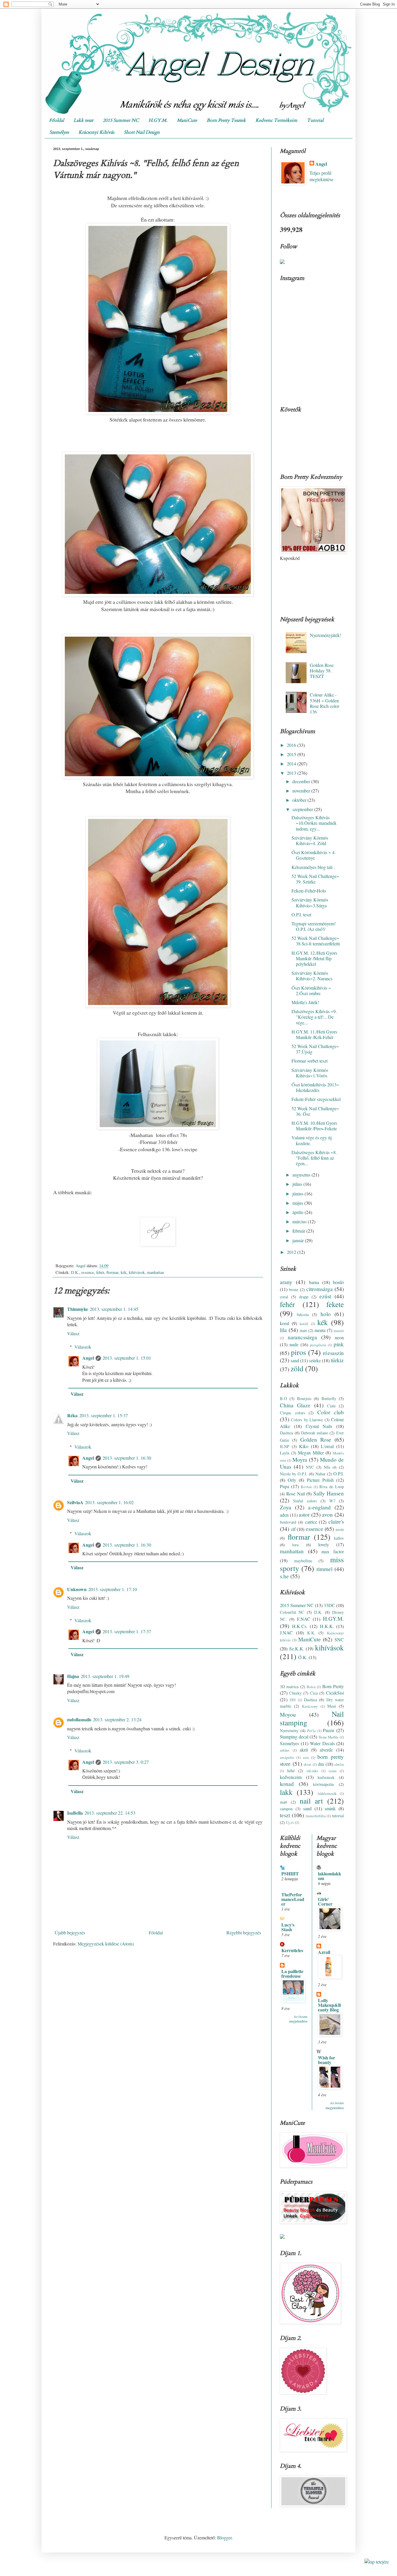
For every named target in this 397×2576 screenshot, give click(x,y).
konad (287, 1784)
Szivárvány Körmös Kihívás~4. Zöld (310, 840)
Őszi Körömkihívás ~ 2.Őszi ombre (311, 990)
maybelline (303, 1561)
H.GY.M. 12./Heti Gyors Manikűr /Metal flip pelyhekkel (314, 958)
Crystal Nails (319, 1426)
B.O (283, 1398)
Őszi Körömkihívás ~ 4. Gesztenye (314, 855)
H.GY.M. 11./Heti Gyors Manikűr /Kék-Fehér (314, 1034)
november (302, 791)
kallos (339, 1538)
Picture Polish (320, 1480)
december (302, 781)
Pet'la (311, 1731)
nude (294, 1344)
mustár (339, 1331)
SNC (339, 1639)
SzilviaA (75, 1502)
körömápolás (324, 1784)
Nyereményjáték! (326, 635)
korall (304, 1324)
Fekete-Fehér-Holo (309, 891)
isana (333, 1771)
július (298, 1184)
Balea (311, 1687)
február (299, 1231)
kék (124, 1272)
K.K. (311, 1633)
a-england (319, 1507)
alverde (326, 1750)
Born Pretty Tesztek (226, 120)
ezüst (325, 1296)
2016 (292, 745)
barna (314, 1282)
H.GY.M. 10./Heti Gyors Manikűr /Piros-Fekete (314, 1126)
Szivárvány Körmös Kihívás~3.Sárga (310, 902)
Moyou (288, 1714)
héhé (291, 1771)
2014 (292, 764)
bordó (338, 1282)
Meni (332, 1706)
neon (339, 1337)
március (300, 1221)
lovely (324, 1544)
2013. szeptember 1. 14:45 (114, 1309)
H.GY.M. (158, 120)
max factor (333, 1551)
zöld (297, 1368)
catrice (311, 1522)
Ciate (331, 1406)
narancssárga (302, 1337)
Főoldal (57, 120)
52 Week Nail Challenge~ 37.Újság (315, 1049)
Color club (331, 1412)
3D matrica (289, 1687)
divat (307, 1764)
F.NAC (304, 1619)
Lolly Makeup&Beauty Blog (330, 2005)
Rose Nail (295, 1494)
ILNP (285, 1446)
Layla (285, 1453)
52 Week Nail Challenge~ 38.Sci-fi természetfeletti (316, 941)
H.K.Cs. (300, 1626)
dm (321, 1764)
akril (304, 1750)
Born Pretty (333, 1686)
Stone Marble (329, 1737)
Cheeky (295, 1693)
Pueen (329, 1730)
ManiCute (187, 120)
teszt (285, 1815)
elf (293, 1529)
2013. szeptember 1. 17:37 (127, 1631)
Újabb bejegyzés (70, 1933)
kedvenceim (291, 1777)
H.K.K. (327, 1626)
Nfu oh (330, 1467)
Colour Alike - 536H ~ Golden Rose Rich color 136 (324, 703)
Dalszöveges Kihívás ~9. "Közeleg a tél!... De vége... (314, 1017)
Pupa (285, 1486)
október (300, 800)
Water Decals (322, 1743)
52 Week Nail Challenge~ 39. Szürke (315, 879)
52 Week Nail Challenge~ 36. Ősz (315, 1111)
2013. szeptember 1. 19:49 (105, 1676)
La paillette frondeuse (292, 1973)
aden (284, 1515)
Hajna (73, 1676)
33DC (329, 1605)
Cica (314, 1693)
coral (284, 1297)
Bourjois (304, 1398)
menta (320, 1330)
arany (286, 1282)
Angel (88, 1358)
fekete (335, 1304)
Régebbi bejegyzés (244, 1933)
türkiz (337, 1360)
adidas (285, 1750)
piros (298, 1352)
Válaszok (83, 1347)
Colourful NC (292, 1612)
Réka (72, 1415)
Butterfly (329, 1398)
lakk (286, 1792)
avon (327, 1514)
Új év (290, 1822)
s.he (284, 1576)
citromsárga (320, 1289)
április (298, 1212)
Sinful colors (305, 1501)
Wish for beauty (327, 2060)
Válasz (73, 1333)
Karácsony (310, 1706)
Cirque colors (293, 1413)
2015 (292, 754)
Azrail (324, 1952)
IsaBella (75, 1813)
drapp (304, 1297)
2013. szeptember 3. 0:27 (126, 1762)
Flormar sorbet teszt (310, 1061)
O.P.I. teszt (301, 914)
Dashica (286, 1433)
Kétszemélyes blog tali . (313, 867)
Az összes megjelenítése (298, 2019)
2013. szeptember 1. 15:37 (104, 1415)
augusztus (302, 1175)
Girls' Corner (325, 1901)
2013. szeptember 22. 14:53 (110, 1813)
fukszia (303, 1314)
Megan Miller (311, 1453)
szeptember (303, 809)
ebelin (339, 1764)
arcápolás (287, 1757)
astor (304, 1514)
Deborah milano (315, 1433)
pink (339, 1344)
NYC (310, 1467)
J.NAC (286, 1632)
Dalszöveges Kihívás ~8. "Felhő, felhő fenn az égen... (314, 1158)
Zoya (286, 1507)
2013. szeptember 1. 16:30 (127, 1458)
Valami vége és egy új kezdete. (312, 1140)
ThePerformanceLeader (293, 1899)
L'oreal (327, 1446)
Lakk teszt (83, 120)
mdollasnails (79, 1719)
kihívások (137, 1272)
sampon (286, 1809)
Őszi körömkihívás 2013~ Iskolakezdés (315, 1087)
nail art (311, 1801)
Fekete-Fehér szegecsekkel (316, 1099)
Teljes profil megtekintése (321, 176)
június (298, 1194)
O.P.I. (339, 1473)
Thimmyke (78, 1309)
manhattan (155, 1272)
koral (285, 1323)
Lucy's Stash (288, 1927)
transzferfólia (316, 1816)
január (299, 1240)
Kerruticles (292, 1950)
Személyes (59, 132)
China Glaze (295, 1405)
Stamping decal (294, 1737)
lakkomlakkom (330, 1876)
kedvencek (326, 1777)
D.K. (75, 1272)
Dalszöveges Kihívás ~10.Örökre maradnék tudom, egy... (314, 823)
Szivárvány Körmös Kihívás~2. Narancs (312, 976)
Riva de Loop (332, 1487)
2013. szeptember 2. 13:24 (117, 1719)
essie (340, 1529)
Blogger (224, 2537)
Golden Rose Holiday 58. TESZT (322, 671)
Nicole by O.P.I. (294, 1474)
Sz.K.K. (297, 1648)
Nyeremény (289, 1730)
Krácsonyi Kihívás (96, 132)
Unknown (77, 1589)
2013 (292, 773)
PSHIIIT (290, 1873)
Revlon (306, 1487)
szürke (315, 1360)
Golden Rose (316, 1439)
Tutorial (315, 120)
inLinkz (312, 1771)
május (298, 1203)
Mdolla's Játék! (305, 1002)
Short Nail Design (142, 132)
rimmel (324, 1569)
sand (295, 1360)
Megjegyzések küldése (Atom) (106, 1944)
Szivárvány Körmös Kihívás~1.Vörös (310, 1073)
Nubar (320, 1474)
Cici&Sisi (335, 1693)
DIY (293, 1700)
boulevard (288, 1522)
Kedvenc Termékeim (276, 120)
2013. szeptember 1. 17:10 (113, 1589)
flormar (112, 1272)
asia (306, 1757)
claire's (336, 1521)
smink (330, 1808)
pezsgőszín (318, 1345)
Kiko (304, 1446)
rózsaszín (333, 1353)
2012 (292, 1252)
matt (303, 1330)
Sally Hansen (329, 1493)
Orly (292, 1480)
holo (326, 1314)
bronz (294, 1289)
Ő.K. (303, 1657)
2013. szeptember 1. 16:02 (109, 1502)
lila (283, 1330)
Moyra (300, 1460)
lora (295, 1545)
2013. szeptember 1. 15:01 (127, 1358)
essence (88, 1272)
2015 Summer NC (121, 120)
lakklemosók (327, 1793)
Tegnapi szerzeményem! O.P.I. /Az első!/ (314, 926)
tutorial (338, 1816)
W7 (332, 1501)
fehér (100, 1272)
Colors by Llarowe (307, 1420)
